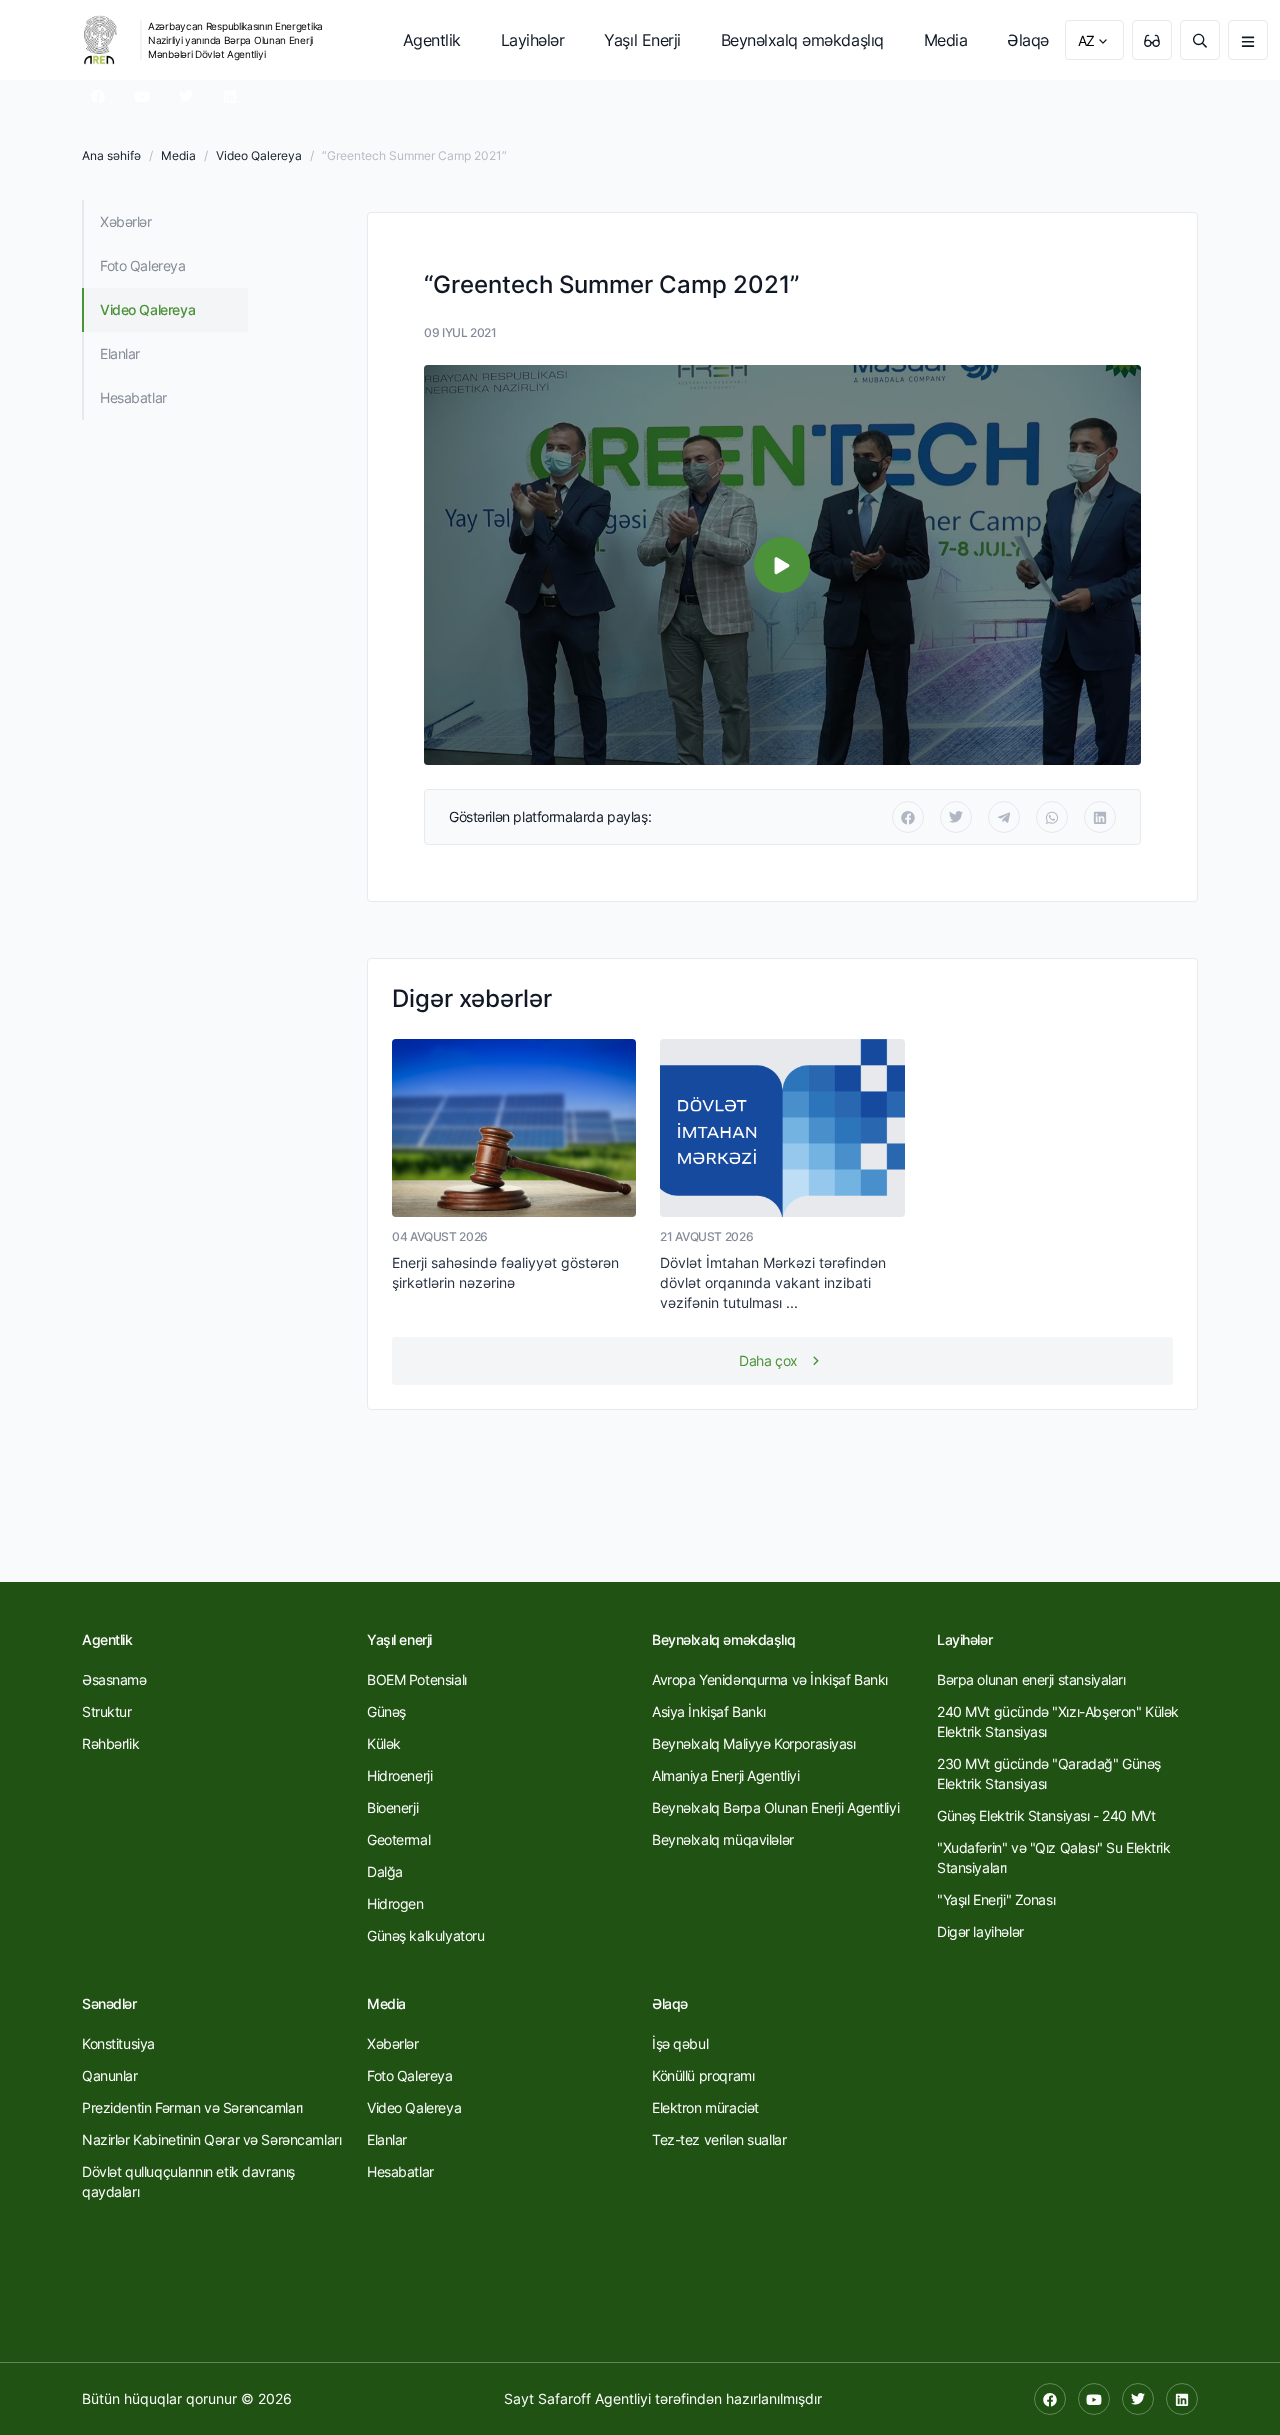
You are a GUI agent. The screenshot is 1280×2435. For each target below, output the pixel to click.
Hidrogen (395, 1903)
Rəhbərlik (110, 1743)
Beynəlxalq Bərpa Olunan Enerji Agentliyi (775, 1807)
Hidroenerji (399, 1775)
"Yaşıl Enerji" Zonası (996, 1899)
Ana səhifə (111, 155)
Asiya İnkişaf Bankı (709, 1711)
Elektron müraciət (705, 2107)
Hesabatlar (133, 397)
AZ (1086, 40)
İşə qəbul (680, 2043)
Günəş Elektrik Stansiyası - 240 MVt (1046, 1815)
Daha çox (768, 1360)
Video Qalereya (259, 155)
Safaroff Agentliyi (594, 2398)
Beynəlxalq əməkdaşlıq (802, 40)
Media (946, 40)
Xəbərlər (126, 221)
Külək (384, 1743)
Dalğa (385, 1871)
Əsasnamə (114, 1679)
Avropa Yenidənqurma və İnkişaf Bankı (770, 1679)
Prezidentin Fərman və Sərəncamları (192, 2107)
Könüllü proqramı (703, 2075)
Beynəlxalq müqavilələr (723, 1839)
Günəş (386, 1711)
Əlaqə (1028, 40)
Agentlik (432, 40)
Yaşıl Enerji (642, 40)
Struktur (107, 1711)
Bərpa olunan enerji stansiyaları (1031, 1679)
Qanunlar (110, 2075)
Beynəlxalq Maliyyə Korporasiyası (754, 1743)
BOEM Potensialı (417, 1679)
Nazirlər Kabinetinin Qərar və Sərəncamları (211, 2139)
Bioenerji (392, 1807)
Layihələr (533, 40)
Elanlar (120, 353)
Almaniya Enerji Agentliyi (726, 1775)
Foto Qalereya (143, 265)
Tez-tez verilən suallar (719, 2139)
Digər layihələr (980, 1931)
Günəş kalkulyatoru (425, 1935)
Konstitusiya (118, 2043)
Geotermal (398, 1839)
